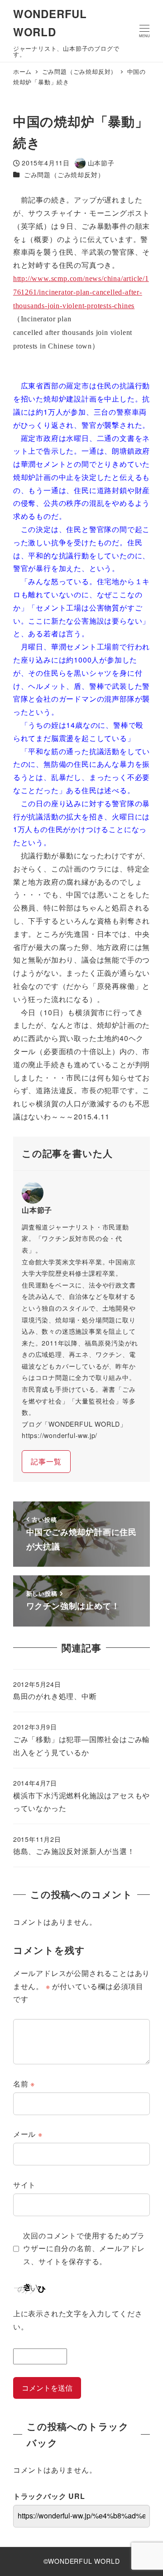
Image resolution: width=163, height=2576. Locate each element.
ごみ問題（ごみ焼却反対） (64, 174)
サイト (24, 2185)
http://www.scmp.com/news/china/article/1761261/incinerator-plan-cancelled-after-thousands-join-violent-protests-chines (81, 292)
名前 (24, 2084)
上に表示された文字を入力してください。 (78, 2320)
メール (28, 2134)
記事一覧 (46, 1461)
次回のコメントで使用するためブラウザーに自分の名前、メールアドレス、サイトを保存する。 (84, 2249)
